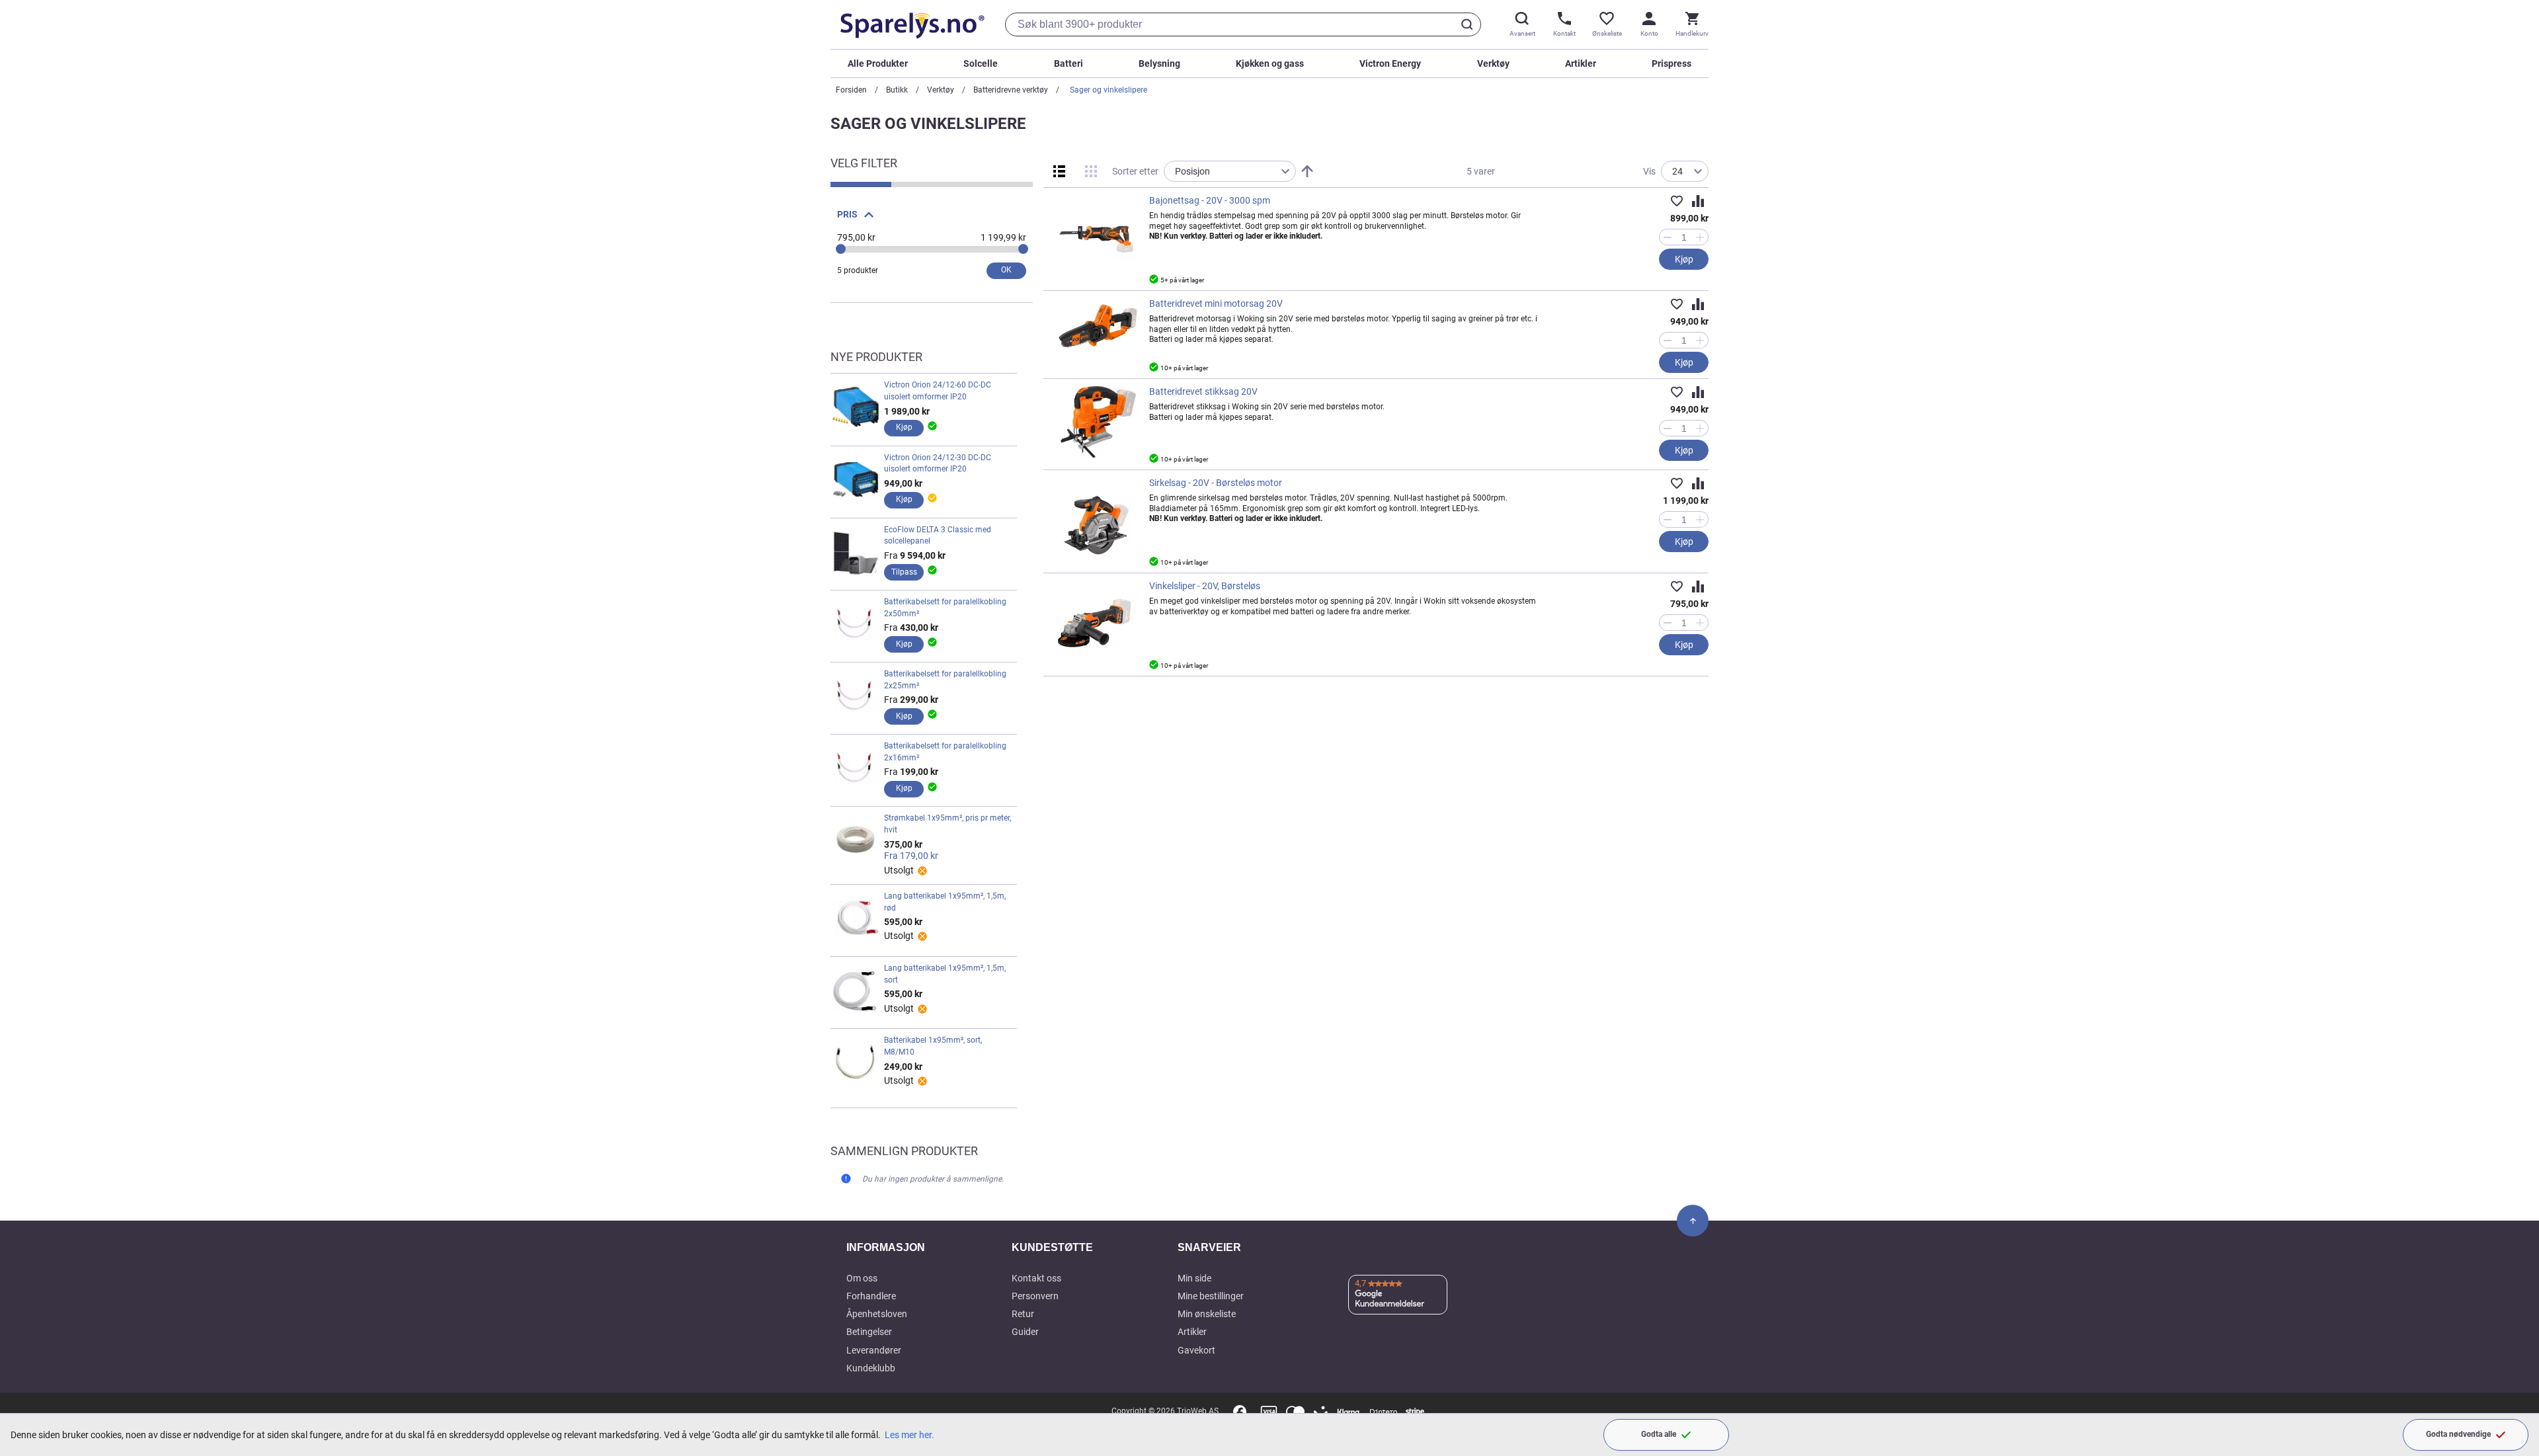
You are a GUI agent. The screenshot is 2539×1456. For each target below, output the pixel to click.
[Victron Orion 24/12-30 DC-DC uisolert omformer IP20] (856, 481)
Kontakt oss (1036, 1278)
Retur (1023, 1314)
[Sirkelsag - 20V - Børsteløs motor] (1096, 520)
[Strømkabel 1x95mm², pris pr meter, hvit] (856, 844)
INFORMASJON (886, 1247)
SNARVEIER (1209, 1247)
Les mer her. (909, 1435)
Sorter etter (1135, 171)
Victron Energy (1390, 63)
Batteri (1068, 63)
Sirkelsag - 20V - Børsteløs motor (1216, 483)
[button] (1677, 201)
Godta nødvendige (2458, 1434)
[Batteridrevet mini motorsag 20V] (1096, 325)
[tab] (932, 212)
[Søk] (1469, 24)
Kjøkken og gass (1270, 63)
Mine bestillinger (1211, 1296)
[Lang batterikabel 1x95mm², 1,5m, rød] (856, 919)
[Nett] (1091, 171)
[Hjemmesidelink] (910, 24)
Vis (1649, 171)
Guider (1025, 1332)
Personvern (1035, 1296)
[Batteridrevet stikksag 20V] (1096, 423)
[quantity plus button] (1700, 237)
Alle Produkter (878, 63)
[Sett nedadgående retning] (1307, 171)
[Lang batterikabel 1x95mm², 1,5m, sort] (856, 991)
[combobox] (1243, 24)
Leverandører (874, 1350)
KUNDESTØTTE (1052, 1247)
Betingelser (869, 1332)
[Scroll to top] (1693, 1221)
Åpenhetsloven (877, 1314)
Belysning (1159, 63)
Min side (1194, 1278)
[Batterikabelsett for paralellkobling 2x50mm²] (856, 625)
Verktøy (1493, 63)
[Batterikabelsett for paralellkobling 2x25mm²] (856, 697)
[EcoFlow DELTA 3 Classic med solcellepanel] (856, 553)
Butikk (897, 90)
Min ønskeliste (1207, 1314)
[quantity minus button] (1667, 237)
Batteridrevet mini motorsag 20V (1216, 303)
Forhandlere (871, 1296)
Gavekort (1196, 1350)
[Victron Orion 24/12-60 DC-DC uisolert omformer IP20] (856, 408)
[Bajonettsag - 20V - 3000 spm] (1096, 237)
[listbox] (1230, 171)
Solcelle (981, 63)
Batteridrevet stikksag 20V (1203, 391)
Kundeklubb (871, 1368)
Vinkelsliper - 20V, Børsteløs (1205, 586)
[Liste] (1059, 171)
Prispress (1672, 63)
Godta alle (1659, 1434)
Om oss (862, 1278)
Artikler (1581, 63)
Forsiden (851, 90)
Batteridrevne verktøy (1011, 90)
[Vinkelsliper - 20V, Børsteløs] (1096, 623)
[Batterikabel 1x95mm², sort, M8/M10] (856, 1063)
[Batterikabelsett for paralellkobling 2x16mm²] (856, 769)
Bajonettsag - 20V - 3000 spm (1210, 200)
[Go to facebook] (1240, 1412)
